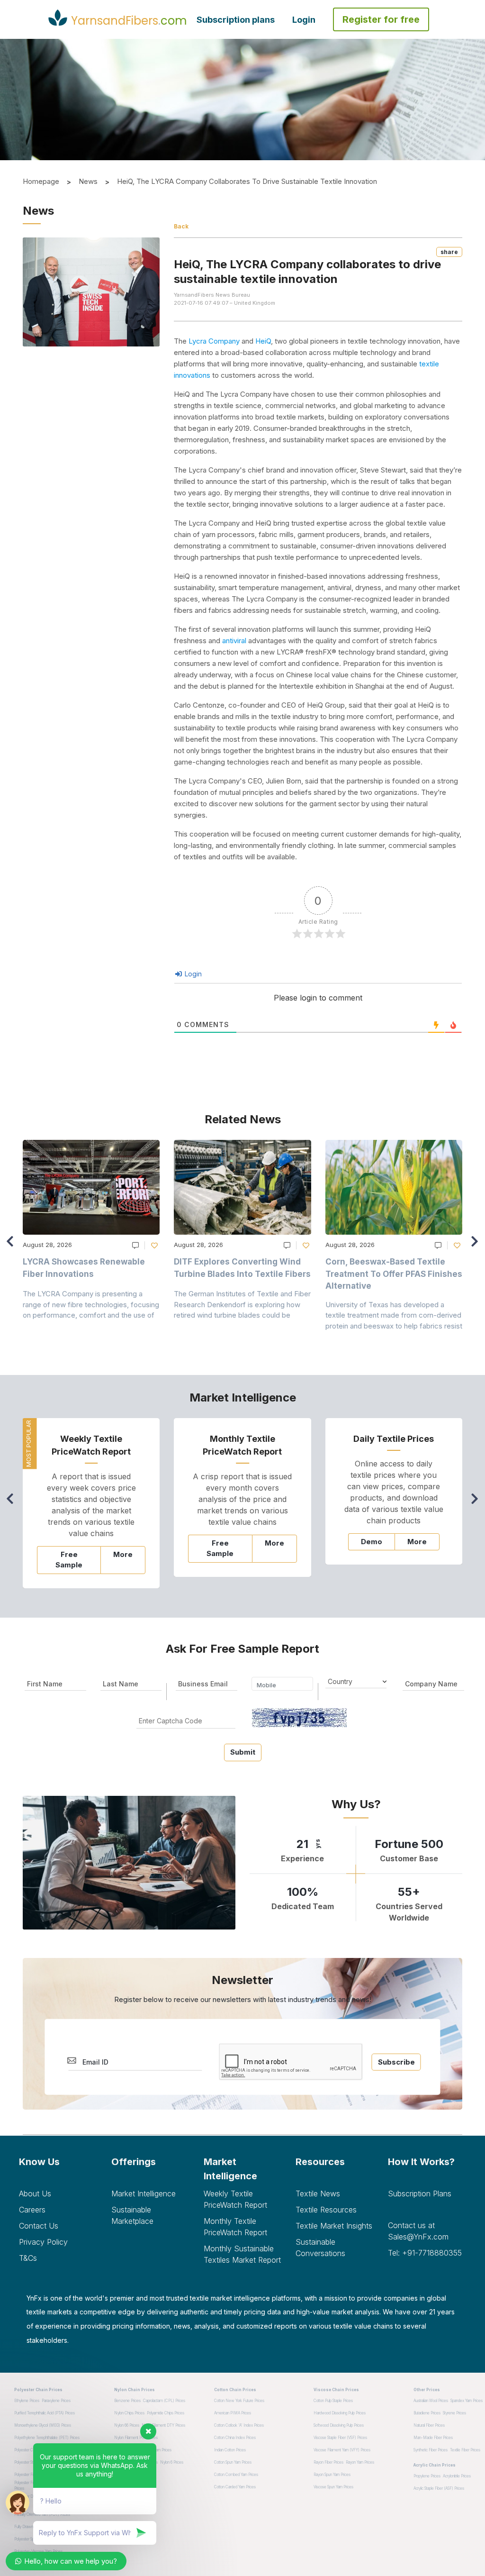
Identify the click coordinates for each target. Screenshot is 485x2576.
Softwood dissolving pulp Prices (339, 2425)
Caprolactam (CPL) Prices (164, 2401)
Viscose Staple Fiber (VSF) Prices (340, 2438)
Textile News (318, 2194)
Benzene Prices (127, 2401)
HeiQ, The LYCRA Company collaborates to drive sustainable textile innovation (247, 181)
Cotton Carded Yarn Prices (235, 2487)
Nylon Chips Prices (129, 2413)
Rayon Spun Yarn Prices (332, 2475)
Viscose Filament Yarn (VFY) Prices (342, 2450)
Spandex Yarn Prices (467, 2401)
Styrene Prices (454, 2413)
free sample (69, 1560)
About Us (35, 2194)
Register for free (381, 19)
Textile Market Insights (334, 2226)
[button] (477, 1246)
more (123, 1554)
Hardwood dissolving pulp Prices (340, 2413)
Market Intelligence (144, 2194)
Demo (372, 1542)
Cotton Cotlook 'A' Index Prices (239, 2425)
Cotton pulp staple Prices (333, 2401)
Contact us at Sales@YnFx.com (418, 2231)
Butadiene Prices (427, 2413)
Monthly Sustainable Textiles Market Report (242, 2254)
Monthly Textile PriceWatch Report (235, 2227)
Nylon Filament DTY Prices (163, 2425)
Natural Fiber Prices (429, 2425)
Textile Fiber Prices (465, 2450)
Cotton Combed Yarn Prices (236, 2475)
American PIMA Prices (233, 2413)
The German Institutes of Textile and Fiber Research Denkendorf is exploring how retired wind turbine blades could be (242, 1304)
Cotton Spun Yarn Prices (233, 2462)
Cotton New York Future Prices (239, 2401)
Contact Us (39, 2226)
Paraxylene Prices (56, 2401)
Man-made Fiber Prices (433, 2438)
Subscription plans (236, 20)
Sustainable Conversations (320, 2248)
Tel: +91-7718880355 (425, 2253)
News (88, 181)
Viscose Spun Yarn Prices (333, 2487)
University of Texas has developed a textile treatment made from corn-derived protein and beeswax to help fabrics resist (394, 1315)
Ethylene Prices (27, 2401)
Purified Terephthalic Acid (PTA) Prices (45, 2413)
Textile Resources (326, 2210)
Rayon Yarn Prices (360, 2462)
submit (243, 1752)
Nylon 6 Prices (172, 2462)
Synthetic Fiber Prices (431, 2450)
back (181, 226)
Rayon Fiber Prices (328, 2462)
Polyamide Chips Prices (166, 2413)
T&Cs (28, 2258)
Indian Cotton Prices (230, 2450)
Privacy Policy (43, 2242)
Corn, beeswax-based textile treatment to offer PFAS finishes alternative (394, 1274)
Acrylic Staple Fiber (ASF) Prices (439, 2488)
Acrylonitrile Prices (457, 2476)
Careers (32, 2210)
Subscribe (396, 2062)
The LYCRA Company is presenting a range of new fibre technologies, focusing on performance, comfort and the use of (91, 1304)
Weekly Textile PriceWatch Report (235, 2199)
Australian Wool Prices (431, 2401)
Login (304, 20)
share (449, 252)
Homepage (41, 181)
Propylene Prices (427, 2476)
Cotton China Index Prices (235, 2438)
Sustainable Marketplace (132, 2215)
